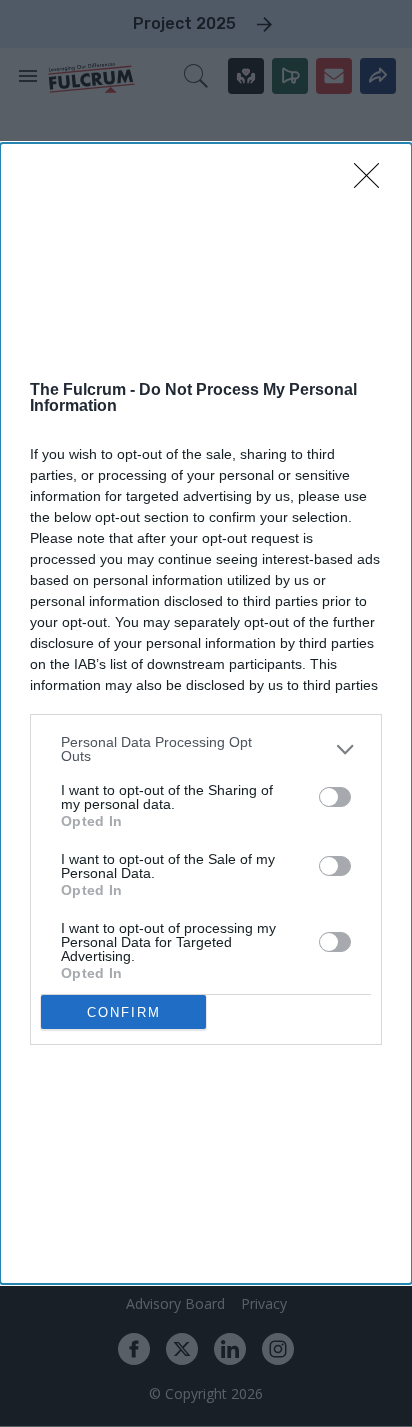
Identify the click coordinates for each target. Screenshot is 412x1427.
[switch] (335, 797)
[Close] (373, 182)
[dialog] (206, 714)
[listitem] (206, 749)
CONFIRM (124, 1012)
